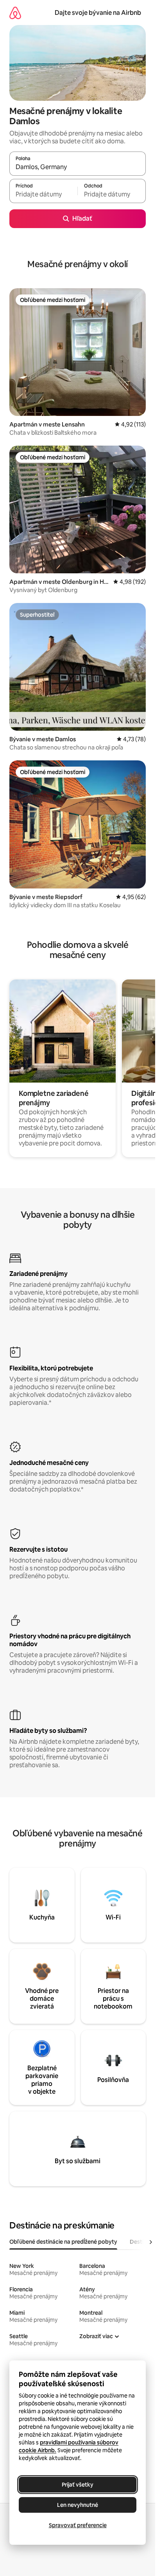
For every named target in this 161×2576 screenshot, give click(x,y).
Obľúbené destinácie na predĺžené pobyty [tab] (63, 2242)
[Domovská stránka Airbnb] (15, 13)
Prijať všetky (78, 2485)
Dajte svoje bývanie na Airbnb (98, 13)
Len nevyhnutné (78, 2505)
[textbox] (43, 194)
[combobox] (78, 167)
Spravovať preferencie (78, 2525)
